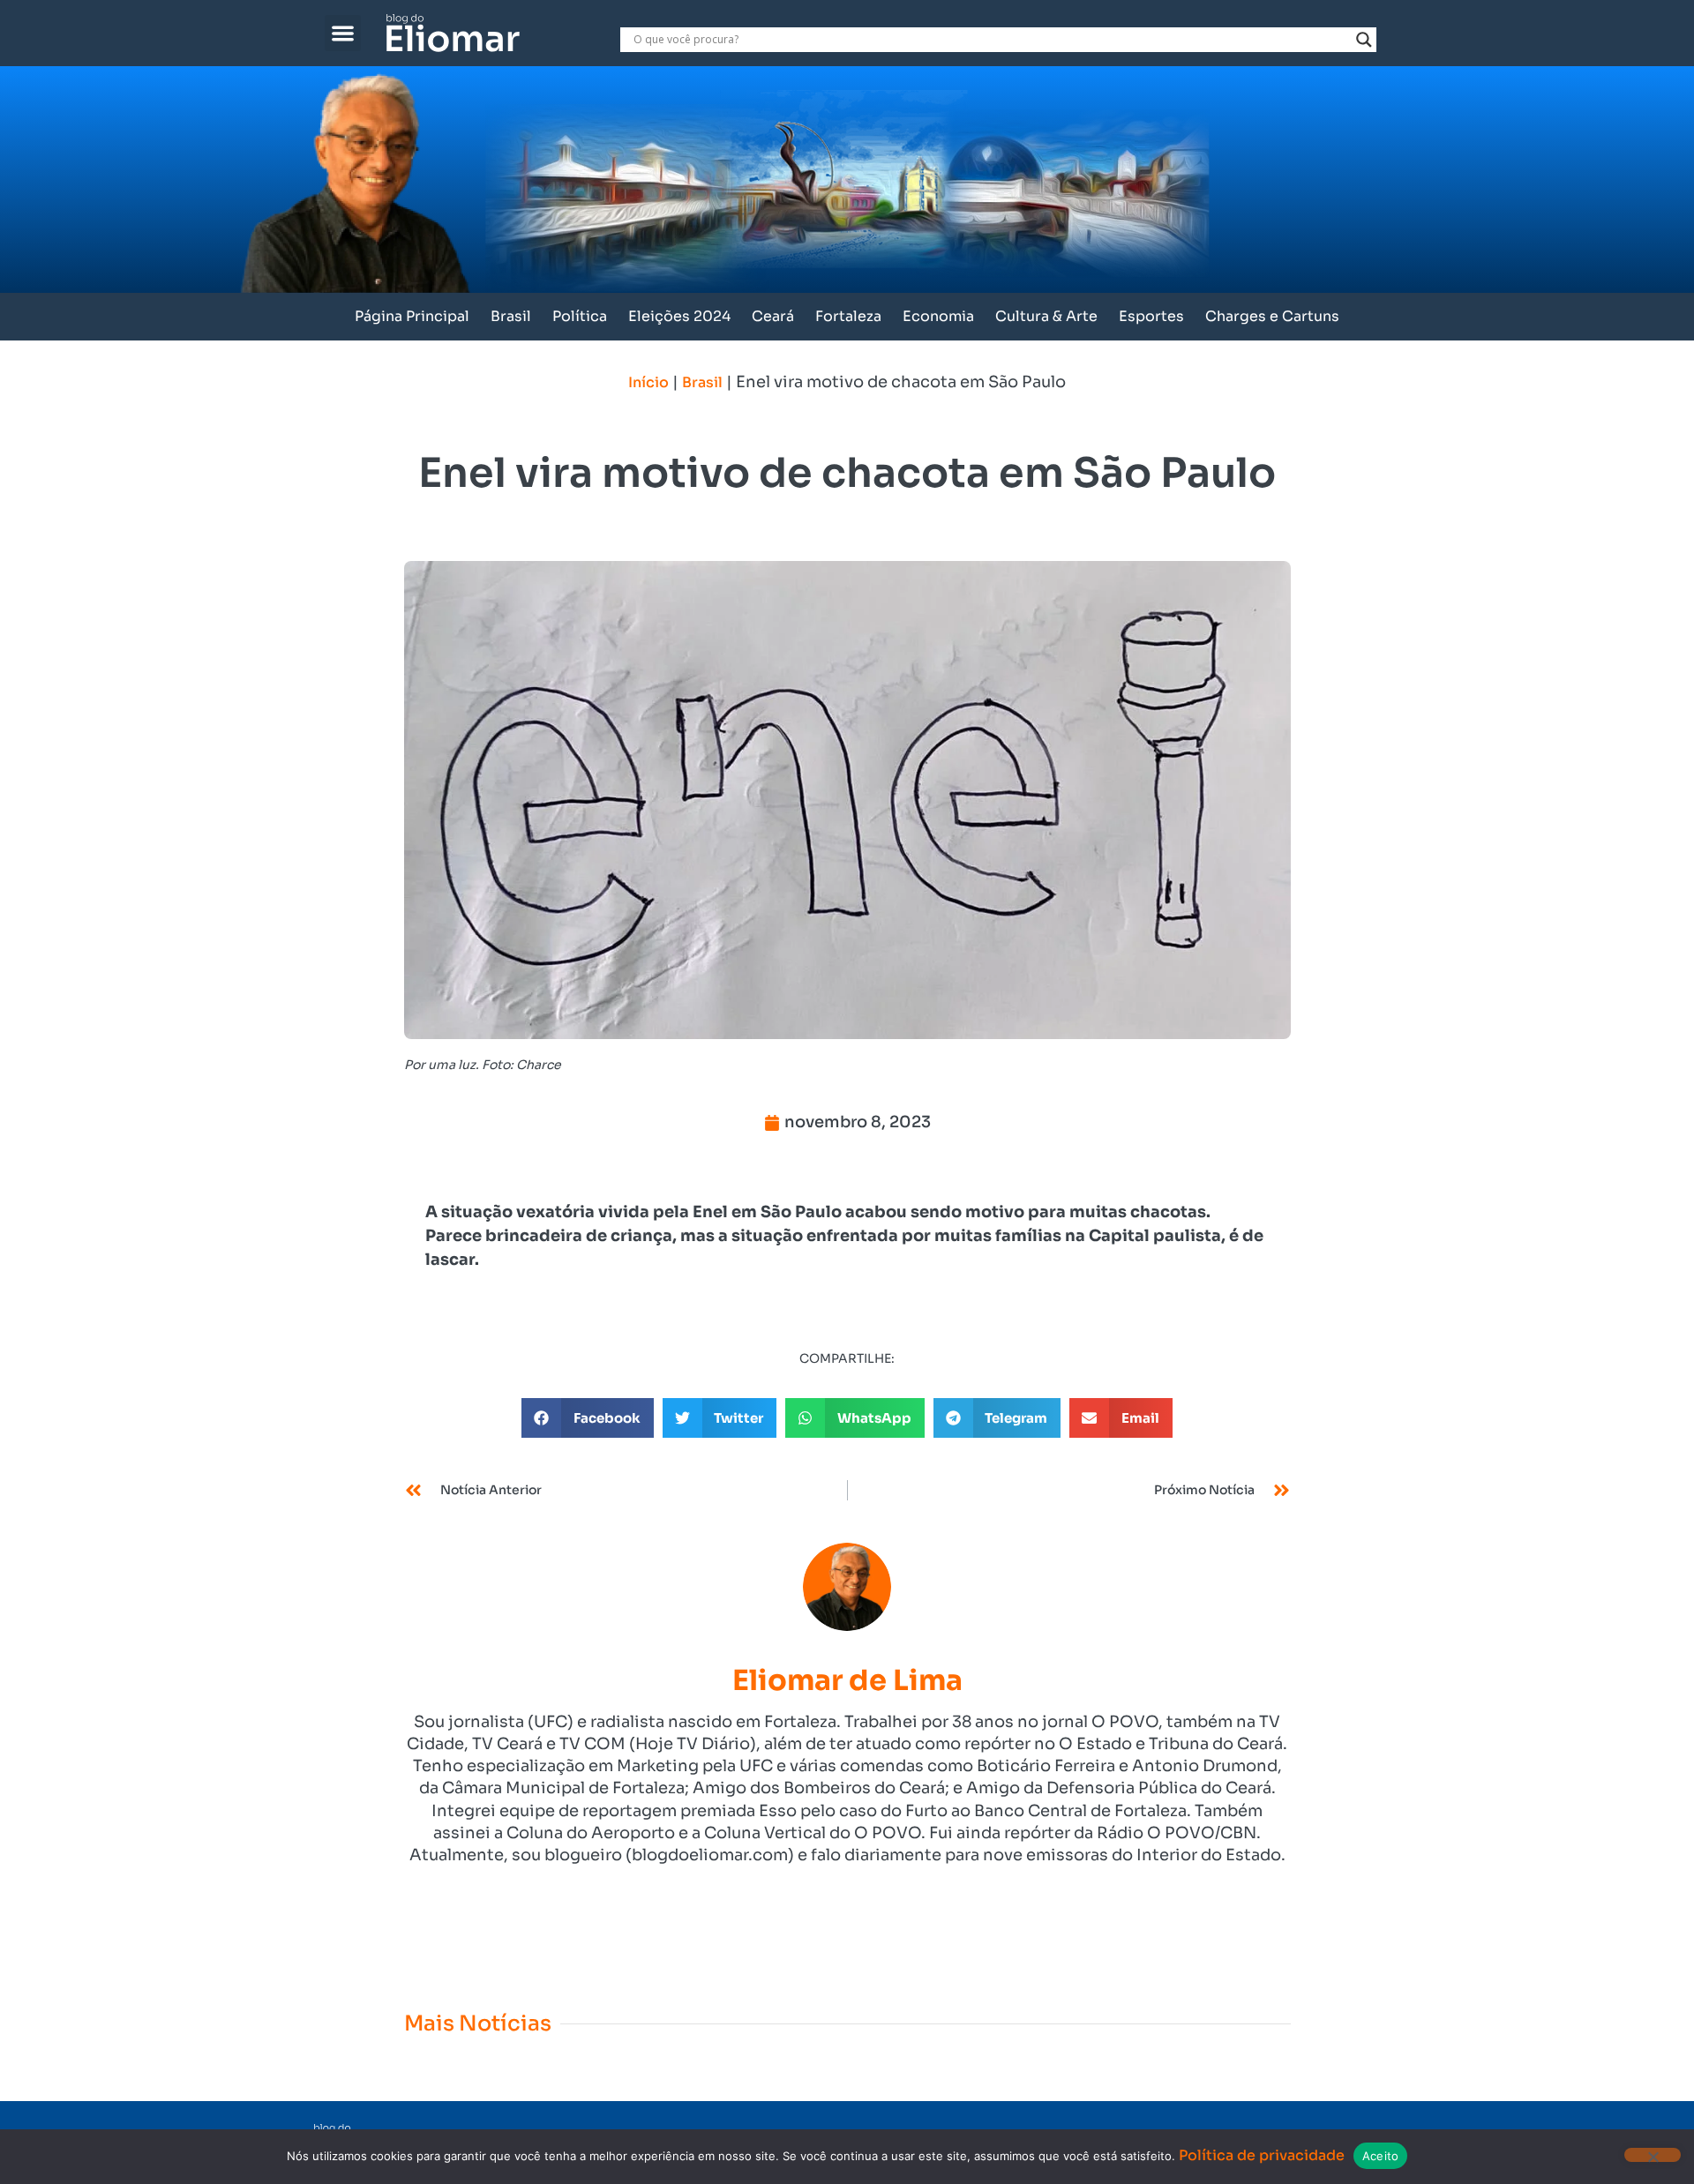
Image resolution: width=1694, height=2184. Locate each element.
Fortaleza (848, 316)
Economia (938, 316)
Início (648, 382)
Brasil (511, 316)
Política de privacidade (1262, 2155)
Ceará (773, 316)
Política (580, 316)
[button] (343, 33)
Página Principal (412, 316)
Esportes (1151, 316)
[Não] (1653, 2155)
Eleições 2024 (679, 316)
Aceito (1381, 2156)
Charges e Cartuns (1272, 316)
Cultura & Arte (1046, 316)
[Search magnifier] (1364, 40)
